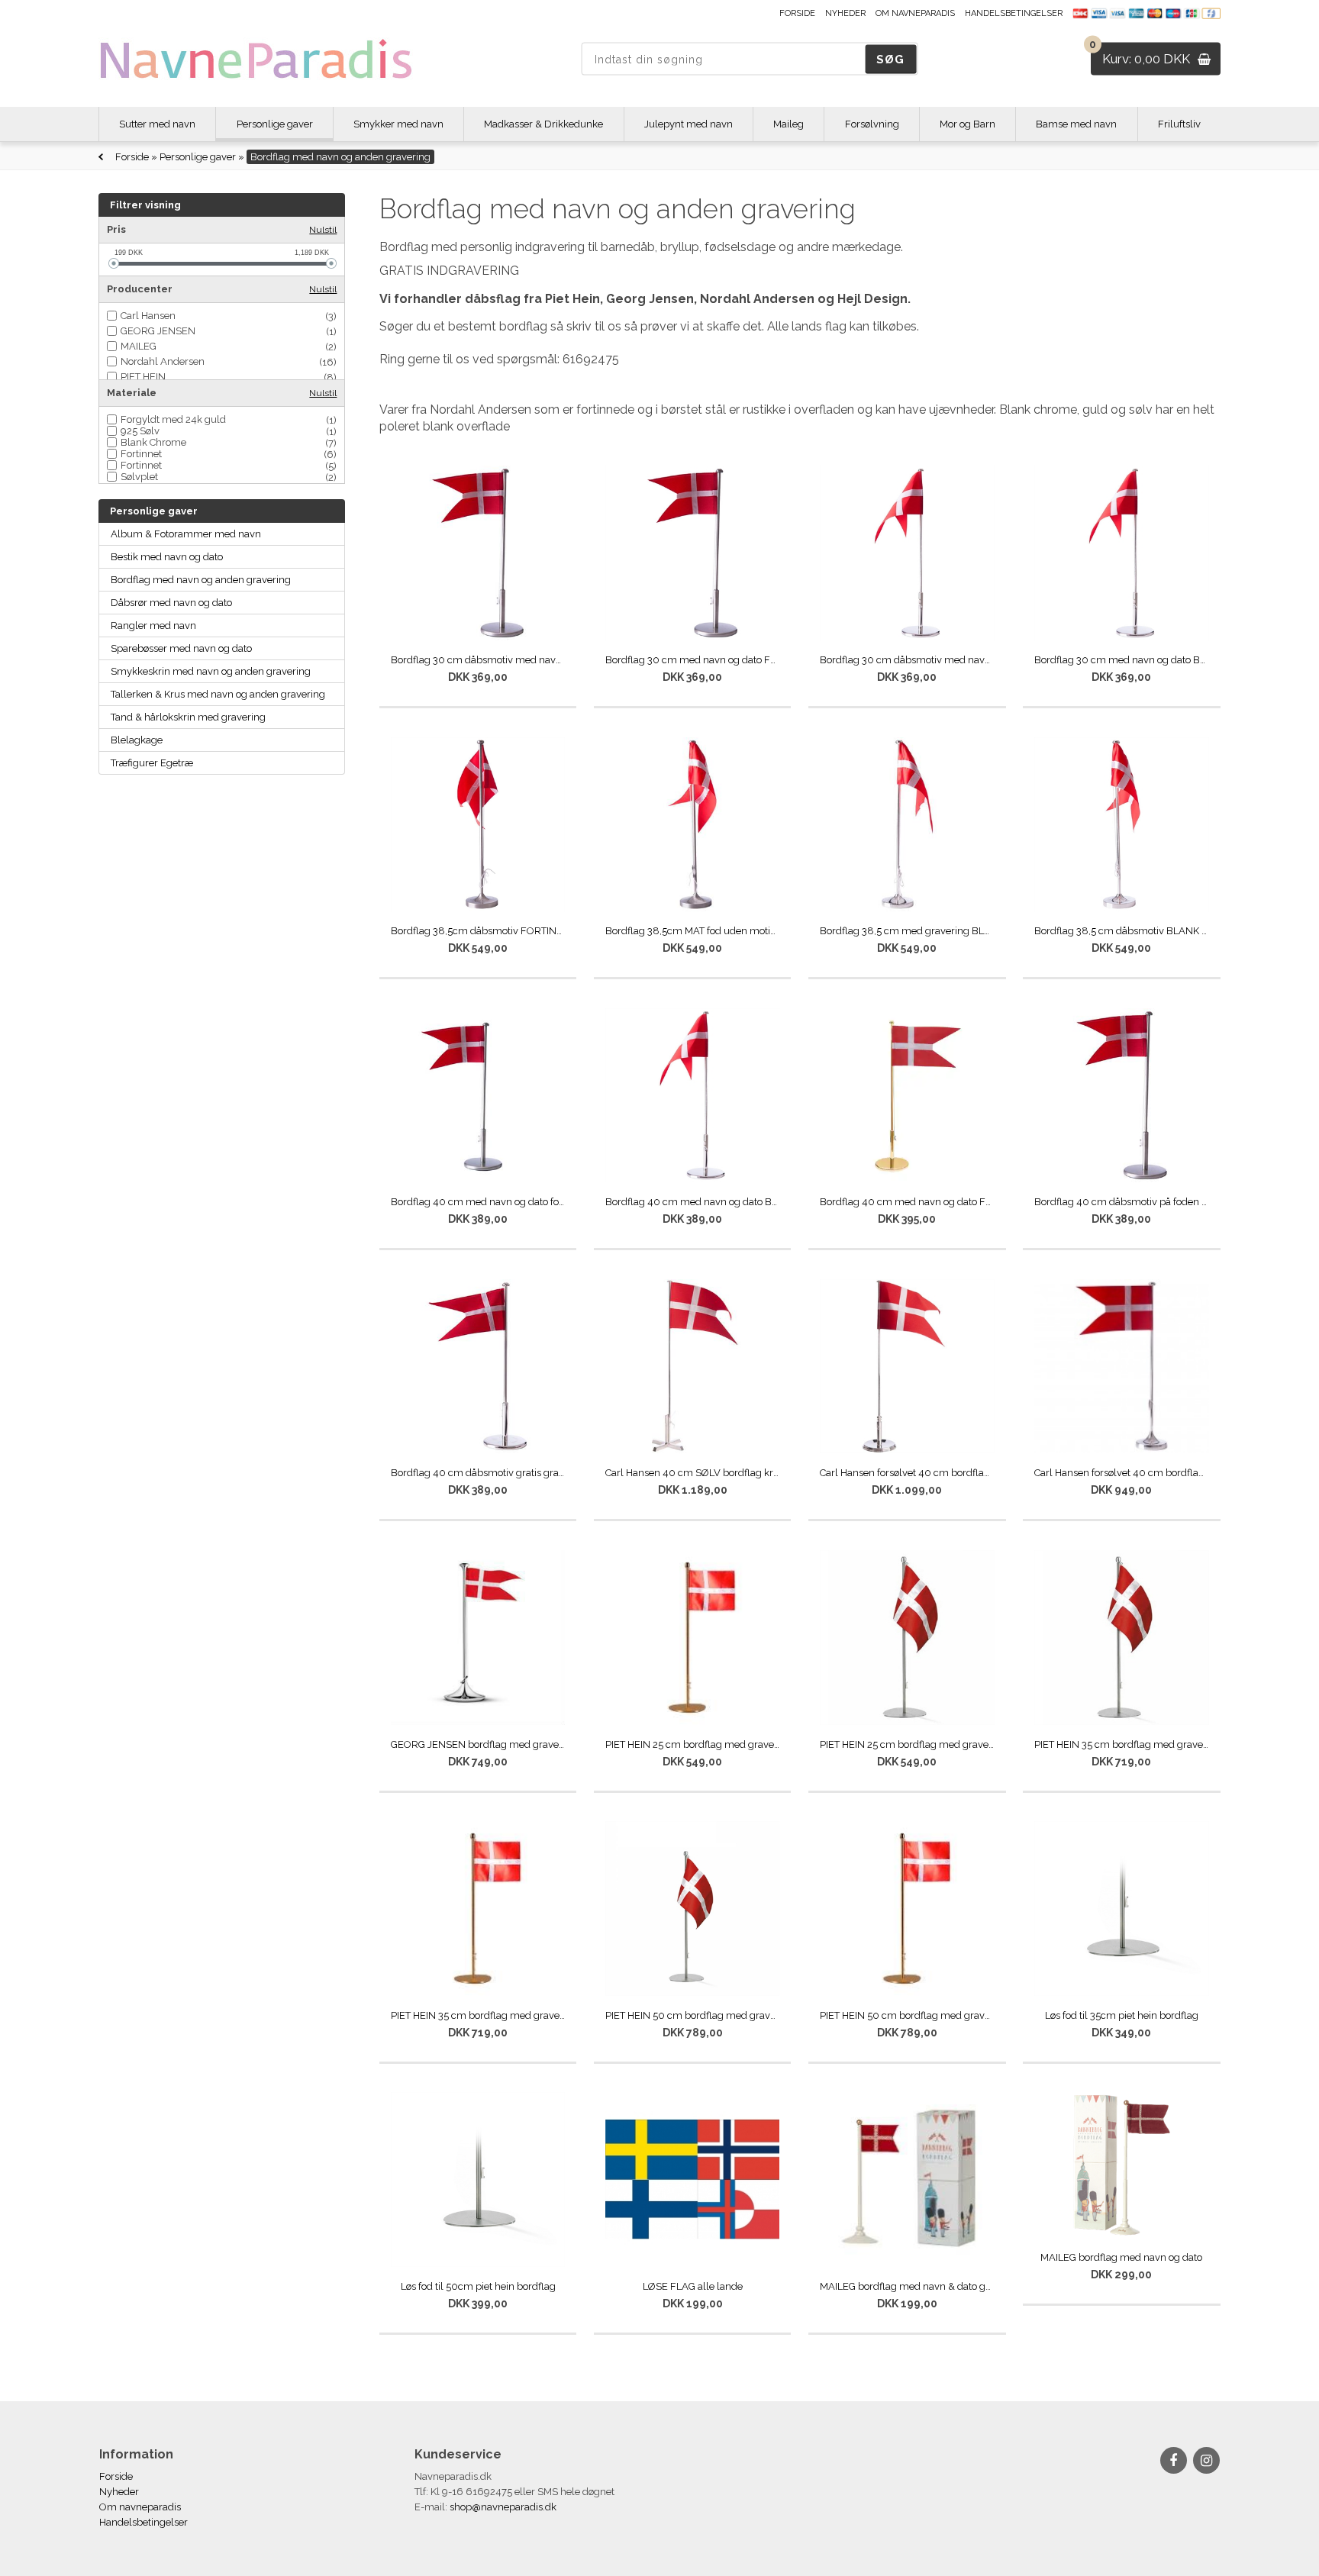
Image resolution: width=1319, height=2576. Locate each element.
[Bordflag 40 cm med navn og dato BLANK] (693, 1096)
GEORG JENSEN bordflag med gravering (478, 1744)
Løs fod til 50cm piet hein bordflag (478, 2286)
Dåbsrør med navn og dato (171, 603)
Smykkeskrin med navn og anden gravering (211, 671)
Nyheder (845, 13)
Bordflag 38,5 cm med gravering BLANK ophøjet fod (907, 931)
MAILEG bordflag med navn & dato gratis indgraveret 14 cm (907, 2286)
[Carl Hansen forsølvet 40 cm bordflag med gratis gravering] (1122, 1367)
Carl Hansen (148, 316)
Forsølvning (872, 124)
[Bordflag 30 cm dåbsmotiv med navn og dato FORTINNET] (478, 553)
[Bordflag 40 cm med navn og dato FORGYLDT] (907, 1096)
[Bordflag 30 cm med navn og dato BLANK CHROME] (1122, 553)
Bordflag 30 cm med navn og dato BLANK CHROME (1122, 660)
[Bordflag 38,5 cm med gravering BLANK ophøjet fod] (907, 825)
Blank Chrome (153, 442)
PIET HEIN (143, 377)
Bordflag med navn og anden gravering (201, 580)
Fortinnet (141, 454)
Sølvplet (139, 477)
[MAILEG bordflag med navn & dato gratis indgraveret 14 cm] (907, 2179)
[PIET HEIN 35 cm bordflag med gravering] (1122, 1638)
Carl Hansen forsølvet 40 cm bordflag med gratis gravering (1122, 1473)
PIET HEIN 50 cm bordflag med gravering (693, 2015)
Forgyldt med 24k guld (173, 419)
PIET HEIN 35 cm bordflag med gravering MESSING (478, 2015)
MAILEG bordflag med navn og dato (1121, 2257)
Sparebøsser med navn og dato (181, 648)
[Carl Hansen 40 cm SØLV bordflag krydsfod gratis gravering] (693, 1367)
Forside (797, 13)
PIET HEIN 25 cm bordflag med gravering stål (907, 1744)
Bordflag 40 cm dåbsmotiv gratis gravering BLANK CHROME (478, 1473)
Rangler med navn (153, 625)
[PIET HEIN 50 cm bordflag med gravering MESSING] (907, 1909)
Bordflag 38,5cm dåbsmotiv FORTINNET (478, 931)
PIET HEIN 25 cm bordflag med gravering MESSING (693, 1744)
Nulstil (323, 230)
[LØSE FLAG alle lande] (693, 2179)
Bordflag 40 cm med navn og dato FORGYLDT (907, 1202)
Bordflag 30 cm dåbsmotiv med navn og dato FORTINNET (478, 660)
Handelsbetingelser (1014, 13)
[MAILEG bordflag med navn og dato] (1122, 2165)
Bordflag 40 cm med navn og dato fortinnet (478, 1202)
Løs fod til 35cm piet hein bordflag (1122, 2015)
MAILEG (139, 346)
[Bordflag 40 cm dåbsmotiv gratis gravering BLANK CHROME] (478, 1367)
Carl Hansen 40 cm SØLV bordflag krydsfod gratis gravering (693, 1473)
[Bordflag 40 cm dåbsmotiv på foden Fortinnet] (1122, 1096)
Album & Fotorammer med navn (186, 534)
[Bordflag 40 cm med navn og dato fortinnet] (478, 1096)
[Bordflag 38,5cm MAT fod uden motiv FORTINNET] (693, 825)
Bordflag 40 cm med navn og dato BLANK (693, 1202)
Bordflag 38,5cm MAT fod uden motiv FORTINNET (693, 931)
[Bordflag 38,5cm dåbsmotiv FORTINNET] (478, 825)
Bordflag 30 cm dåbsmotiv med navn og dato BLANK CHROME (907, 660)
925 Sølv (140, 431)
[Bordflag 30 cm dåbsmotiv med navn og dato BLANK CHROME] (907, 553)
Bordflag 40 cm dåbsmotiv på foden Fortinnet (1122, 1202)
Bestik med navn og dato (167, 557)
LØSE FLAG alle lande (693, 2286)
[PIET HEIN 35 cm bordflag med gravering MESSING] (478, 1909)
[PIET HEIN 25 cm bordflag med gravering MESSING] (693, 1638)
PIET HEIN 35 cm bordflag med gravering (1122, 1744)
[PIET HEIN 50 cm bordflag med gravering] (693, 1909)
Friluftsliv (1179, 124)
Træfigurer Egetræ (152, 763)
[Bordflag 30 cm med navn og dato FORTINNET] (693, 553)
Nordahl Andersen (163, 361)
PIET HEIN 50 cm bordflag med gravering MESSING (907, 2015)
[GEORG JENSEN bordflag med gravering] (478, 1638)
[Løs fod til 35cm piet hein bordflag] (1122, 1909)
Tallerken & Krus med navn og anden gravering (218, 694)
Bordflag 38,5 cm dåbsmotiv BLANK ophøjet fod (1122, 931)
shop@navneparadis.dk (503, 2507)
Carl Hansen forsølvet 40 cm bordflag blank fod (907, 1473)
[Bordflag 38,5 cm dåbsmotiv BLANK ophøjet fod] (1122, 825)
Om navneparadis (915, 13)
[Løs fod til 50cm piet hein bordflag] (478, 2179)
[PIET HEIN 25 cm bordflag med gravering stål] (907, 1638)
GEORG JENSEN (158, 331)
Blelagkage (137, 740)
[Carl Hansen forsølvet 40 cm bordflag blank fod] (907, 1367)
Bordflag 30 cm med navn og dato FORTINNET (693, 660)
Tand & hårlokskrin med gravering (188, 717)
